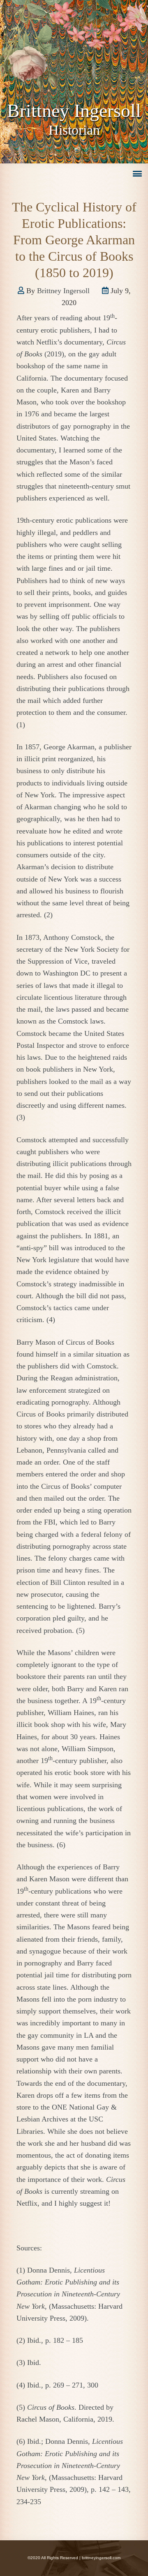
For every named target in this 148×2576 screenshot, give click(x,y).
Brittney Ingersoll (74, 111)
